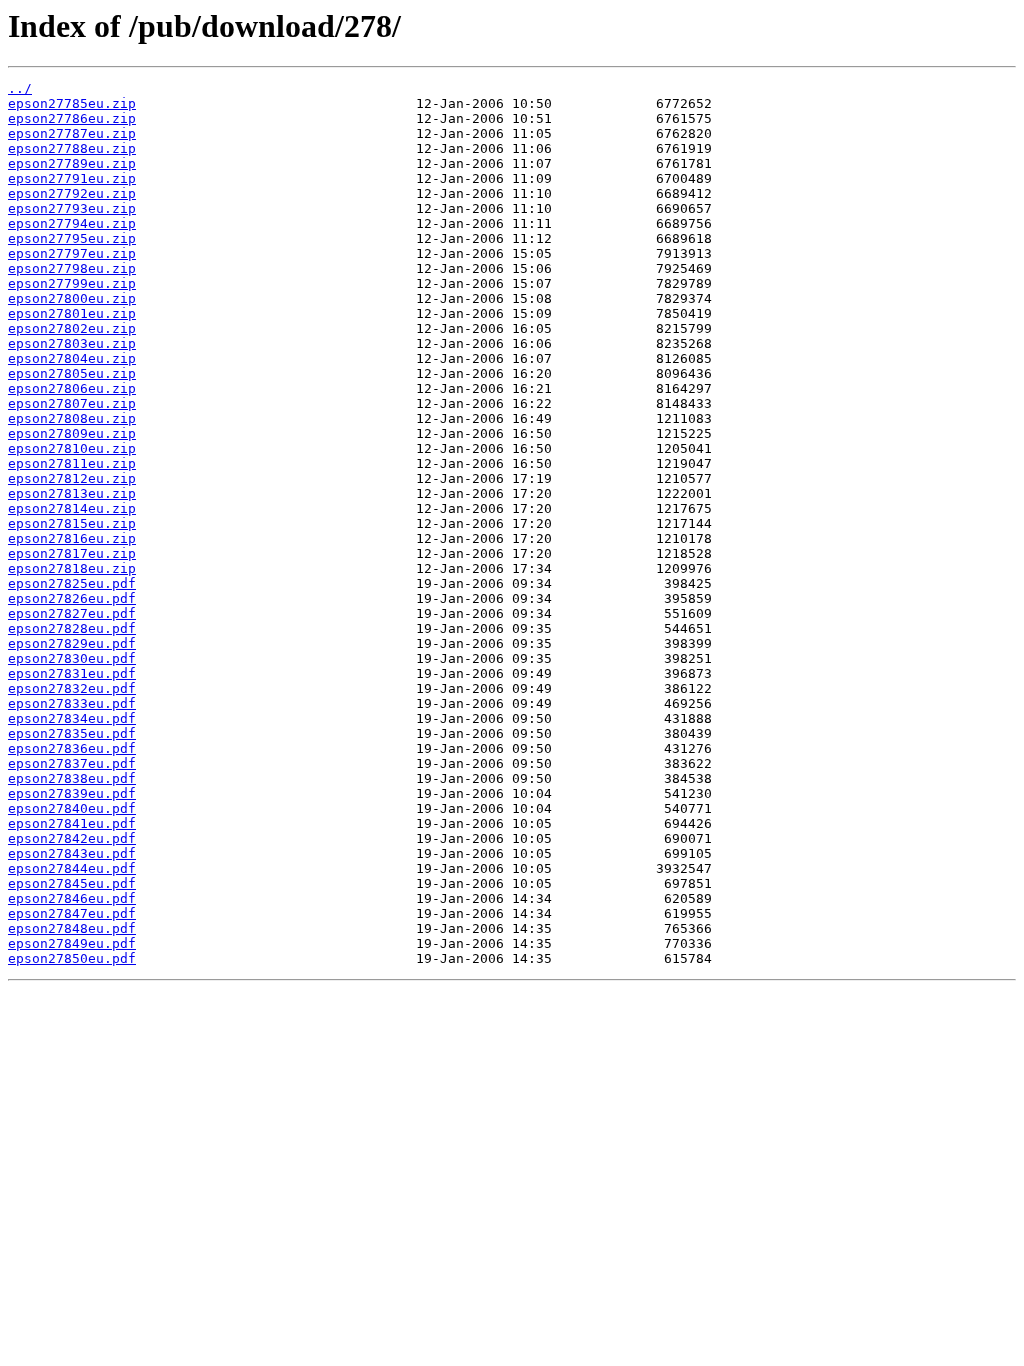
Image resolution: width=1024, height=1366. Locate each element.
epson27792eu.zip (72, 193)
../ (20, 88)
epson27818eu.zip (72, 568)
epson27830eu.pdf (72, 658)
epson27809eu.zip (72, 433)
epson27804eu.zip (72, 358)
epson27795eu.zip (72, 238)
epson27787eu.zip (72, 133)
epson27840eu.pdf (72, 808)
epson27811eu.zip (72, 463)
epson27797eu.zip (72, 253)
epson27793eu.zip (72, 208)
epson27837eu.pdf (72, 763)
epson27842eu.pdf (72, 838)
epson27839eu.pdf (72, 793)
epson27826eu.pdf (72, 598)
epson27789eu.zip (72, 163)
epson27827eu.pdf (72, 613)
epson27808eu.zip (72, 418)
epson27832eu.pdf (72, 688)
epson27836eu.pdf (72, 748)
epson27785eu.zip (72, 103)
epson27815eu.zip (72, 523)
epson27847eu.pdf (72, 913)
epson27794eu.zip (72, 223)
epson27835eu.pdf (72, 733)
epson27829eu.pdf (72, 643)
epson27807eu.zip (72, 403)
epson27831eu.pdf (72, 673)
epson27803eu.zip (72, 343)
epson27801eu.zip (72, 313)
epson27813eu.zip (72, 493)
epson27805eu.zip (72, 373)
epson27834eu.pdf (72, 718)
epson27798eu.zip (72, 268)
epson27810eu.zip (72, 448)
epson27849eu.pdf (72, 943)
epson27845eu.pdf (72, 883)
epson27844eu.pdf (72, 868)
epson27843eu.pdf (72, 853)
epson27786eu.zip (72, 118)
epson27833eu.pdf (72, 703)
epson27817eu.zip (72, 553)
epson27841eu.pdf (72, 823)
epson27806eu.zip (72, 388)
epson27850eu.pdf (72, 958)
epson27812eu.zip (72, 478)
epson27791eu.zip (72, 178)
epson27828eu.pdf (72, 628)
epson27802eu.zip (72, 328)
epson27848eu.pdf (72, 928)
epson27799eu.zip (72, 283)
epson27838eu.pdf (72, 778)
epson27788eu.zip (72, 148)
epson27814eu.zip (72, 508)
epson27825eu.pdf (72, 583)
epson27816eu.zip (72, 538)
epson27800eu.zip (72, 298)
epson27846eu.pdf (72, 898)
